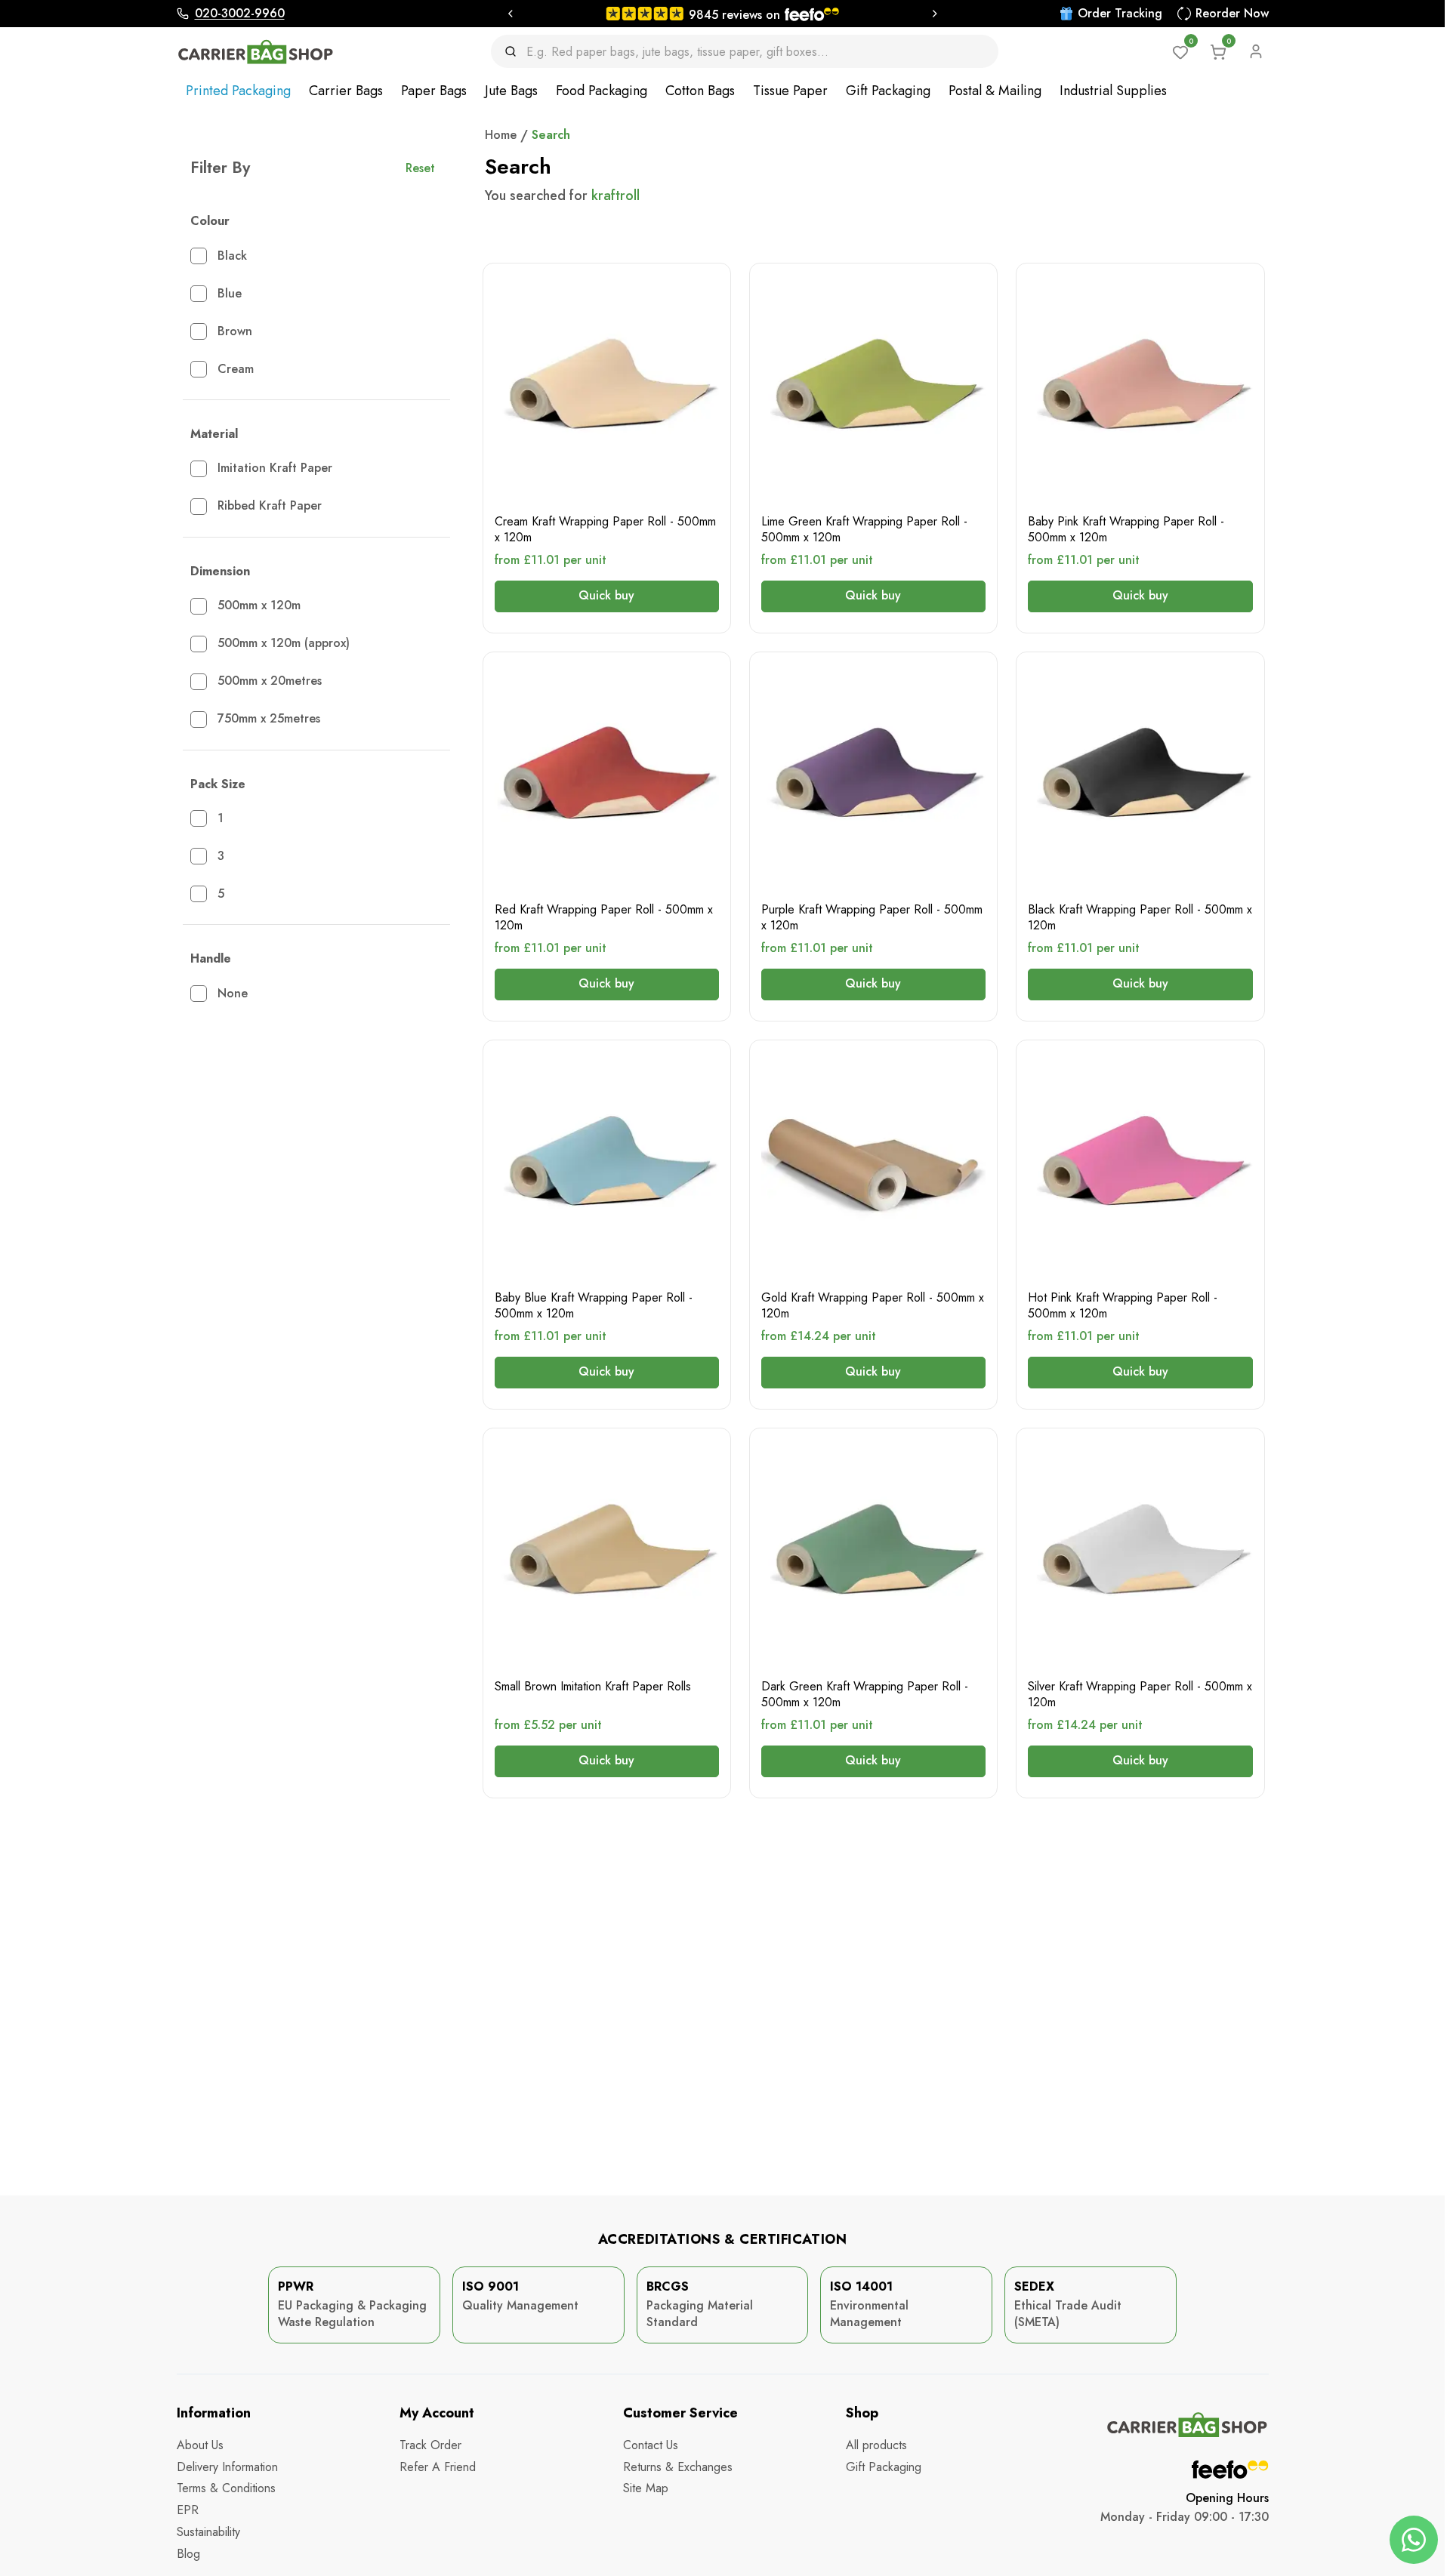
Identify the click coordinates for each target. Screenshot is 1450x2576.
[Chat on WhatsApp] (1414, 2540)
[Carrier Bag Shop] (256, 52)
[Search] (515, 51)
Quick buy (606, 595)
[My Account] (1256, 51)
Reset (420, 168)
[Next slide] (935, 14)
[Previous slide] (510, 14)
